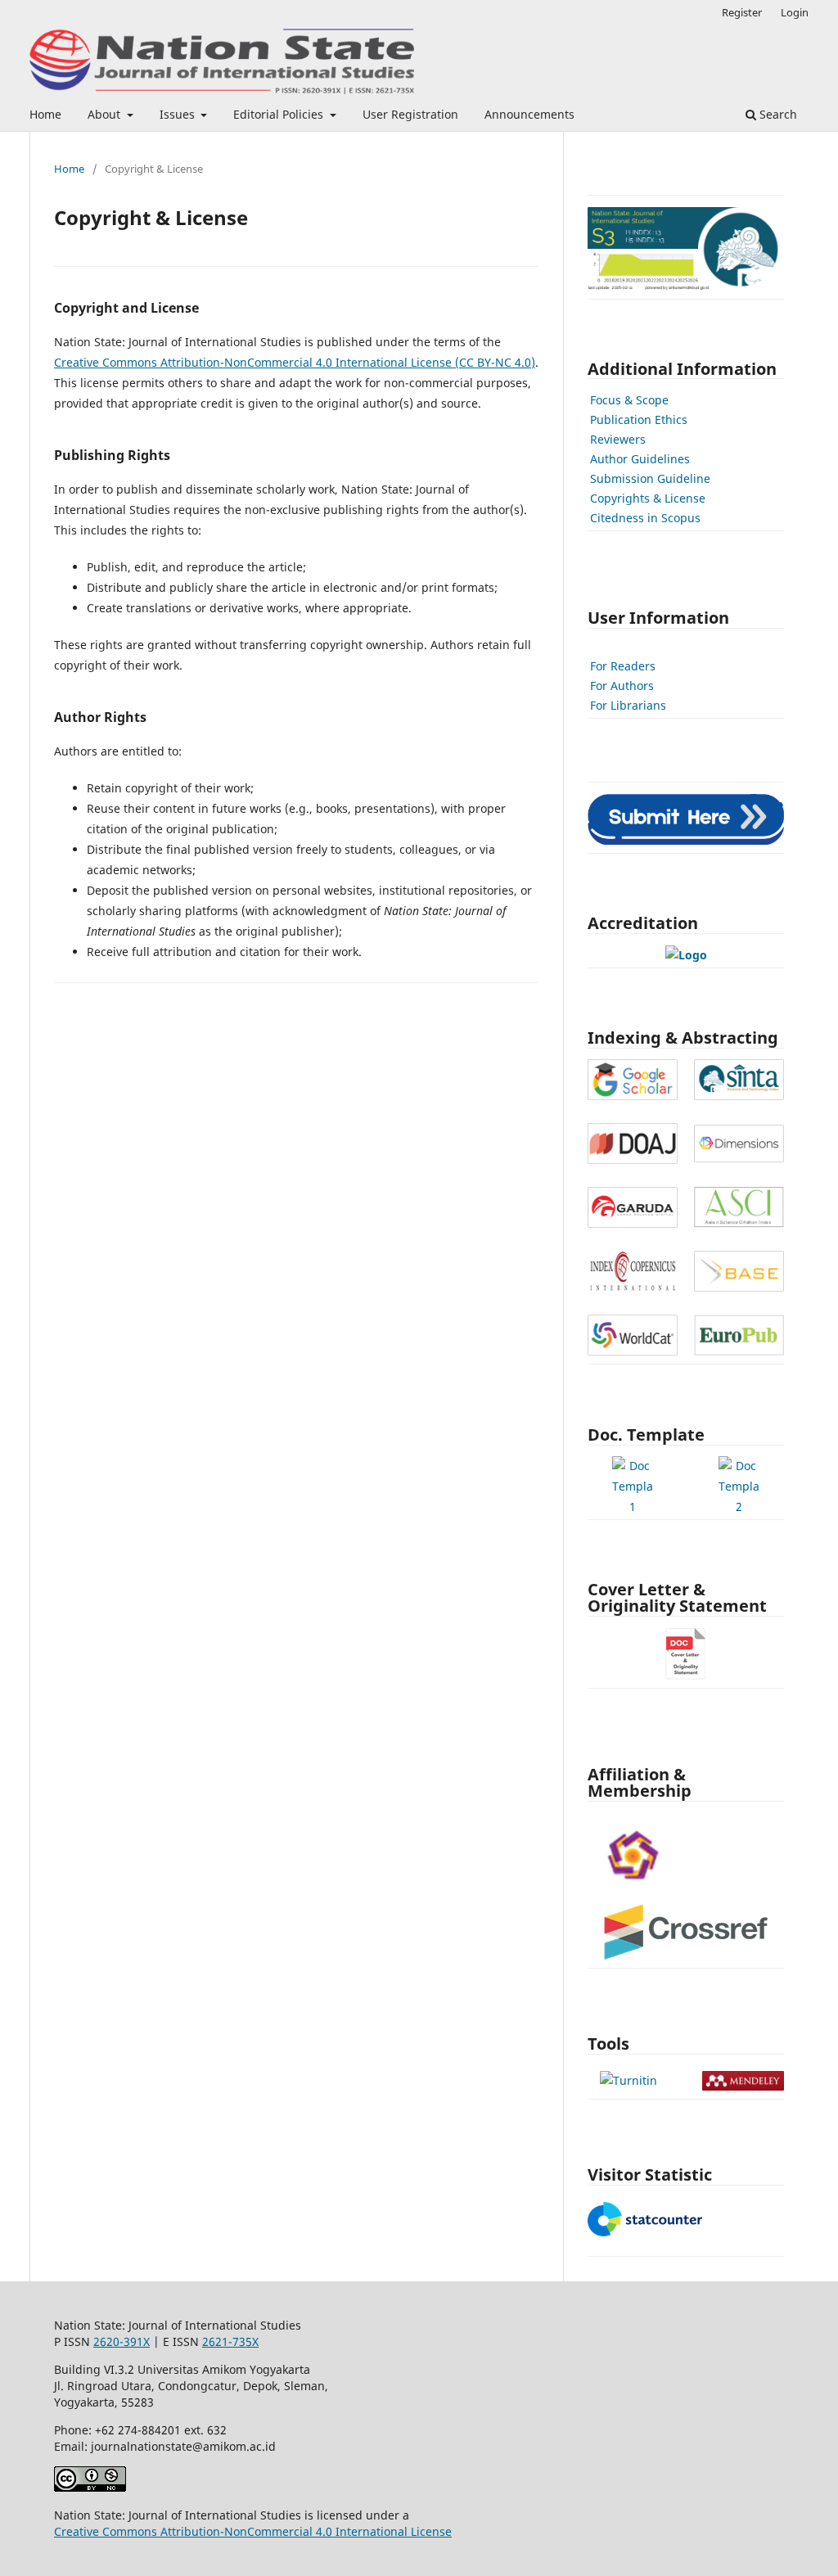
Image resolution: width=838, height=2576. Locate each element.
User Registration (410, 114)
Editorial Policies (280, 114)
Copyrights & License (648, 498)
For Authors (622, 686)
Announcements (529, 114)
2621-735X (230, 2341)
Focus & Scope (629, 400)
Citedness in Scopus (645, 518)
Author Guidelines (640, 459)
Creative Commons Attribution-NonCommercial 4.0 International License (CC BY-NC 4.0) (295, 362)
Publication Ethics (639, 420)
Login (795, 12)
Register (742, 12)
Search (777, 114)
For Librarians (628, 705)
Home (45, 114)
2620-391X (122, 2341)
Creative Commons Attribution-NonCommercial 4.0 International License (253, 2531)
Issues (179, 114)
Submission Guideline (650, 478)
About (106, 114)
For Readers (623, 666)
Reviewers (618, 439)
